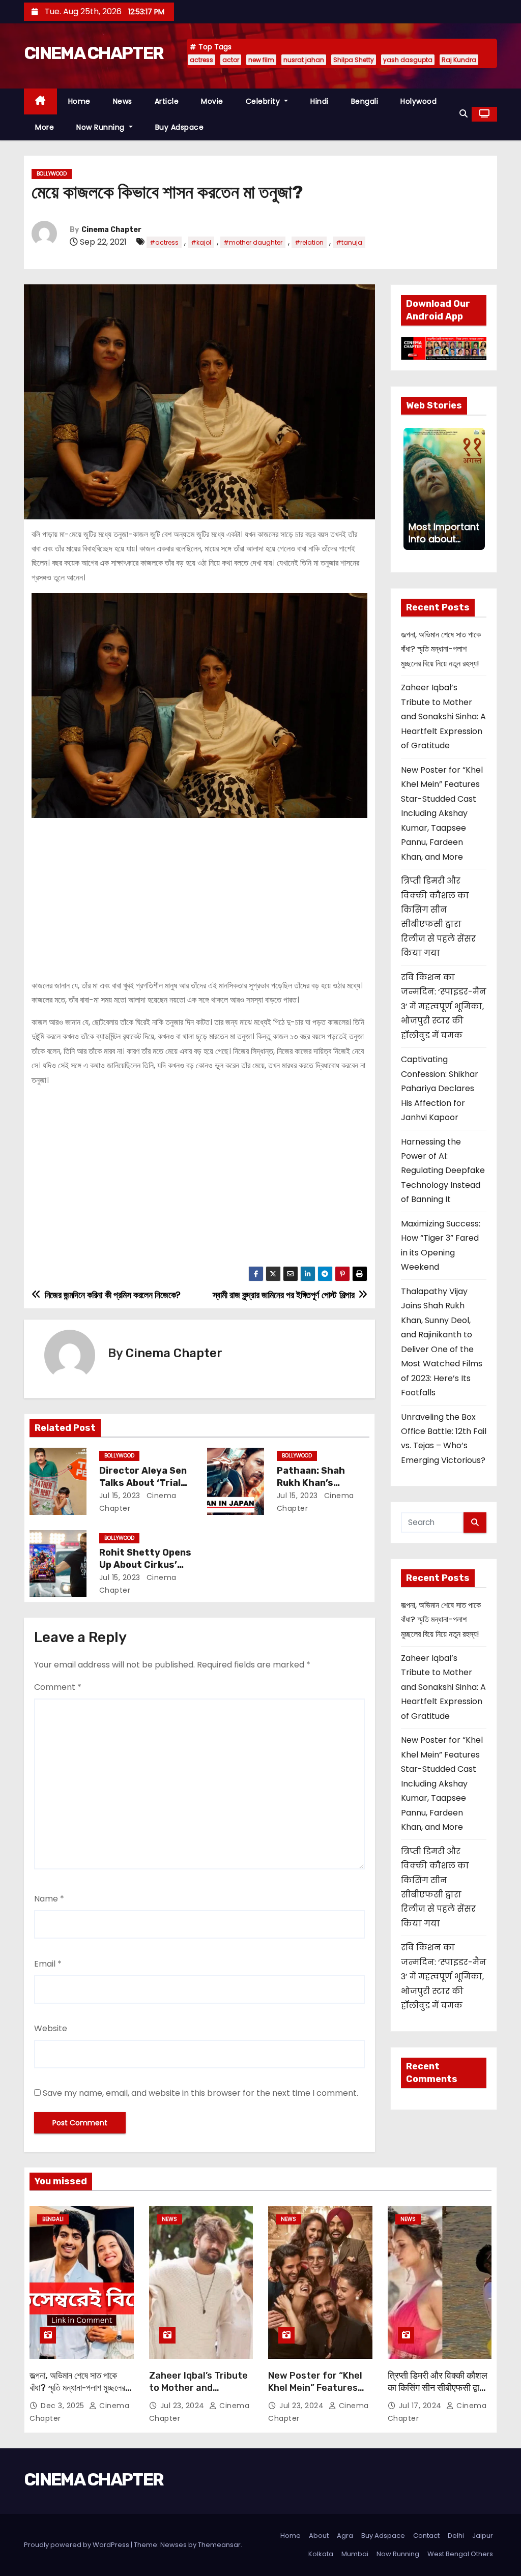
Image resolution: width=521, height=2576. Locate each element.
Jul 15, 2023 (120, 1496)
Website (51, 2028)
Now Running (102, 127)
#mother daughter (253, 242)
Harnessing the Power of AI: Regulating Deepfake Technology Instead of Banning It (443, 1171)
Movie (212, 101)
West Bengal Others (460, 2554)
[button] (464, 114)
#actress (164, 242)
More (45, 127)
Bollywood (52, 174)
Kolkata (321, 2554)
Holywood (418, 101)
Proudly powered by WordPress (77, 2545)
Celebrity (264, 101)
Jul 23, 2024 (184, 2406)
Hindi (320, 101)
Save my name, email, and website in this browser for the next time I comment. (200, 2093)
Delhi (456, 2536)
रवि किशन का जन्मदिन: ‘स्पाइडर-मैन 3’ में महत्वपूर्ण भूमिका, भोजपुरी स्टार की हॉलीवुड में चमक (444, 1006)
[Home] (40, 101)
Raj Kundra (459, 60)
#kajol (201, 242)
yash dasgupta (408, 60)
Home (79, 101)
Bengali (365, 101)
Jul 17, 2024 (422, 2406)
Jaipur (483, 2536)
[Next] (478, 489)
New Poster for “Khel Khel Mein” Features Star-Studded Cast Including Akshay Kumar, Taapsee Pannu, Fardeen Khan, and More (442, 813)
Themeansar (219, 2545)
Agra (345, 2536)
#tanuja (349, 242)
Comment (58, 1687)
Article (167, 101)
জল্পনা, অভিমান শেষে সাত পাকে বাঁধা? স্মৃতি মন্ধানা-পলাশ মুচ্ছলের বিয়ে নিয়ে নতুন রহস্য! (441, 649)
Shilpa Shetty (354, 60)
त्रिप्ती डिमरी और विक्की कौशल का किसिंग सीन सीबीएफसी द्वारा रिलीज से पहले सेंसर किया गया (438, 2388)
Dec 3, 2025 (64, 2406)
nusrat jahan (304, 60)
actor (231, 60)
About (319, 2536)
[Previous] (410, 489)
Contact (426, 2536)
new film (261, 60)
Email (48, 1964)
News (123, 101)
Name (49, 1899)
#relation (309, 242)
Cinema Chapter (111, 230)
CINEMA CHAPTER (94, 53)
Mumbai (355, 2554)
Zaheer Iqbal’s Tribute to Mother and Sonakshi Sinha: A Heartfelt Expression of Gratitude (443, 716)
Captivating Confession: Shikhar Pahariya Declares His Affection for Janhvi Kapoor (440, 1088)
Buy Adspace (180, 127)
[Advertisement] (199, 894)
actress (201, 60)
